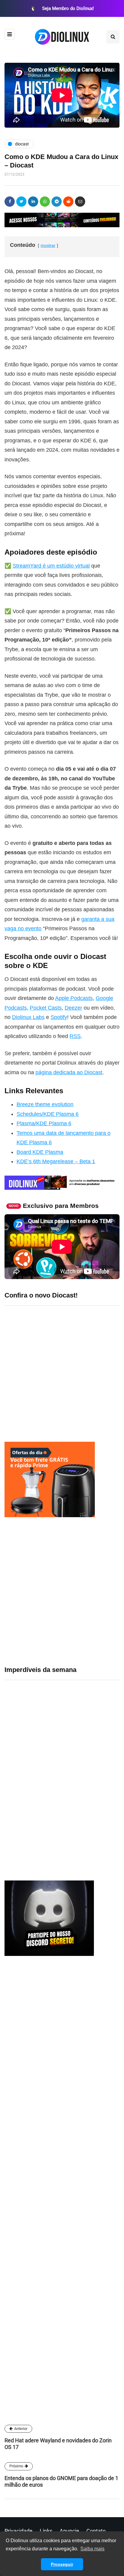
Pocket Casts (46, 1008)
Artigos (17, 2349)
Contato (96, 2531)
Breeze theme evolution (45, 1104)
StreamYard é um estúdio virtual (51, 566)
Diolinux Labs (28, 1017)
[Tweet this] (21, 202)
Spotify (59, 1017)
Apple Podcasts (74, 998)
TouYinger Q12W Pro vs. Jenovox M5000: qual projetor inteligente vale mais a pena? (81, 1817)
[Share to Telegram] (57, 202)
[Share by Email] (80, 202)
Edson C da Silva (31, 2257)
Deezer (73, 1008)
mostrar (48, 245)
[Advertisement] (62, 1591)
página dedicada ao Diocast (69, 1072)
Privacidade (19, 2531)
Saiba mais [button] (92, 2549)
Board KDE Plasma (40, 1152)
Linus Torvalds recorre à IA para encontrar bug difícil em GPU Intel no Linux (83, 1668)
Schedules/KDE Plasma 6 (48, 1114)
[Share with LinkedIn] (33, 202)
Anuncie (69, 2531)
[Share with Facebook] (10, 202)
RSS (75, 1036)
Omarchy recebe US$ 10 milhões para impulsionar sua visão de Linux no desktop (80, 1780)
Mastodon (16, 2335)
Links (46, 2531)
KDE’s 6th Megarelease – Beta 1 (56, 1161)
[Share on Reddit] (68, 202)
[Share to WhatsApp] (45, 202)
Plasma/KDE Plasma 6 (44, 1123)
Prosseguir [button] (62, 2564)
